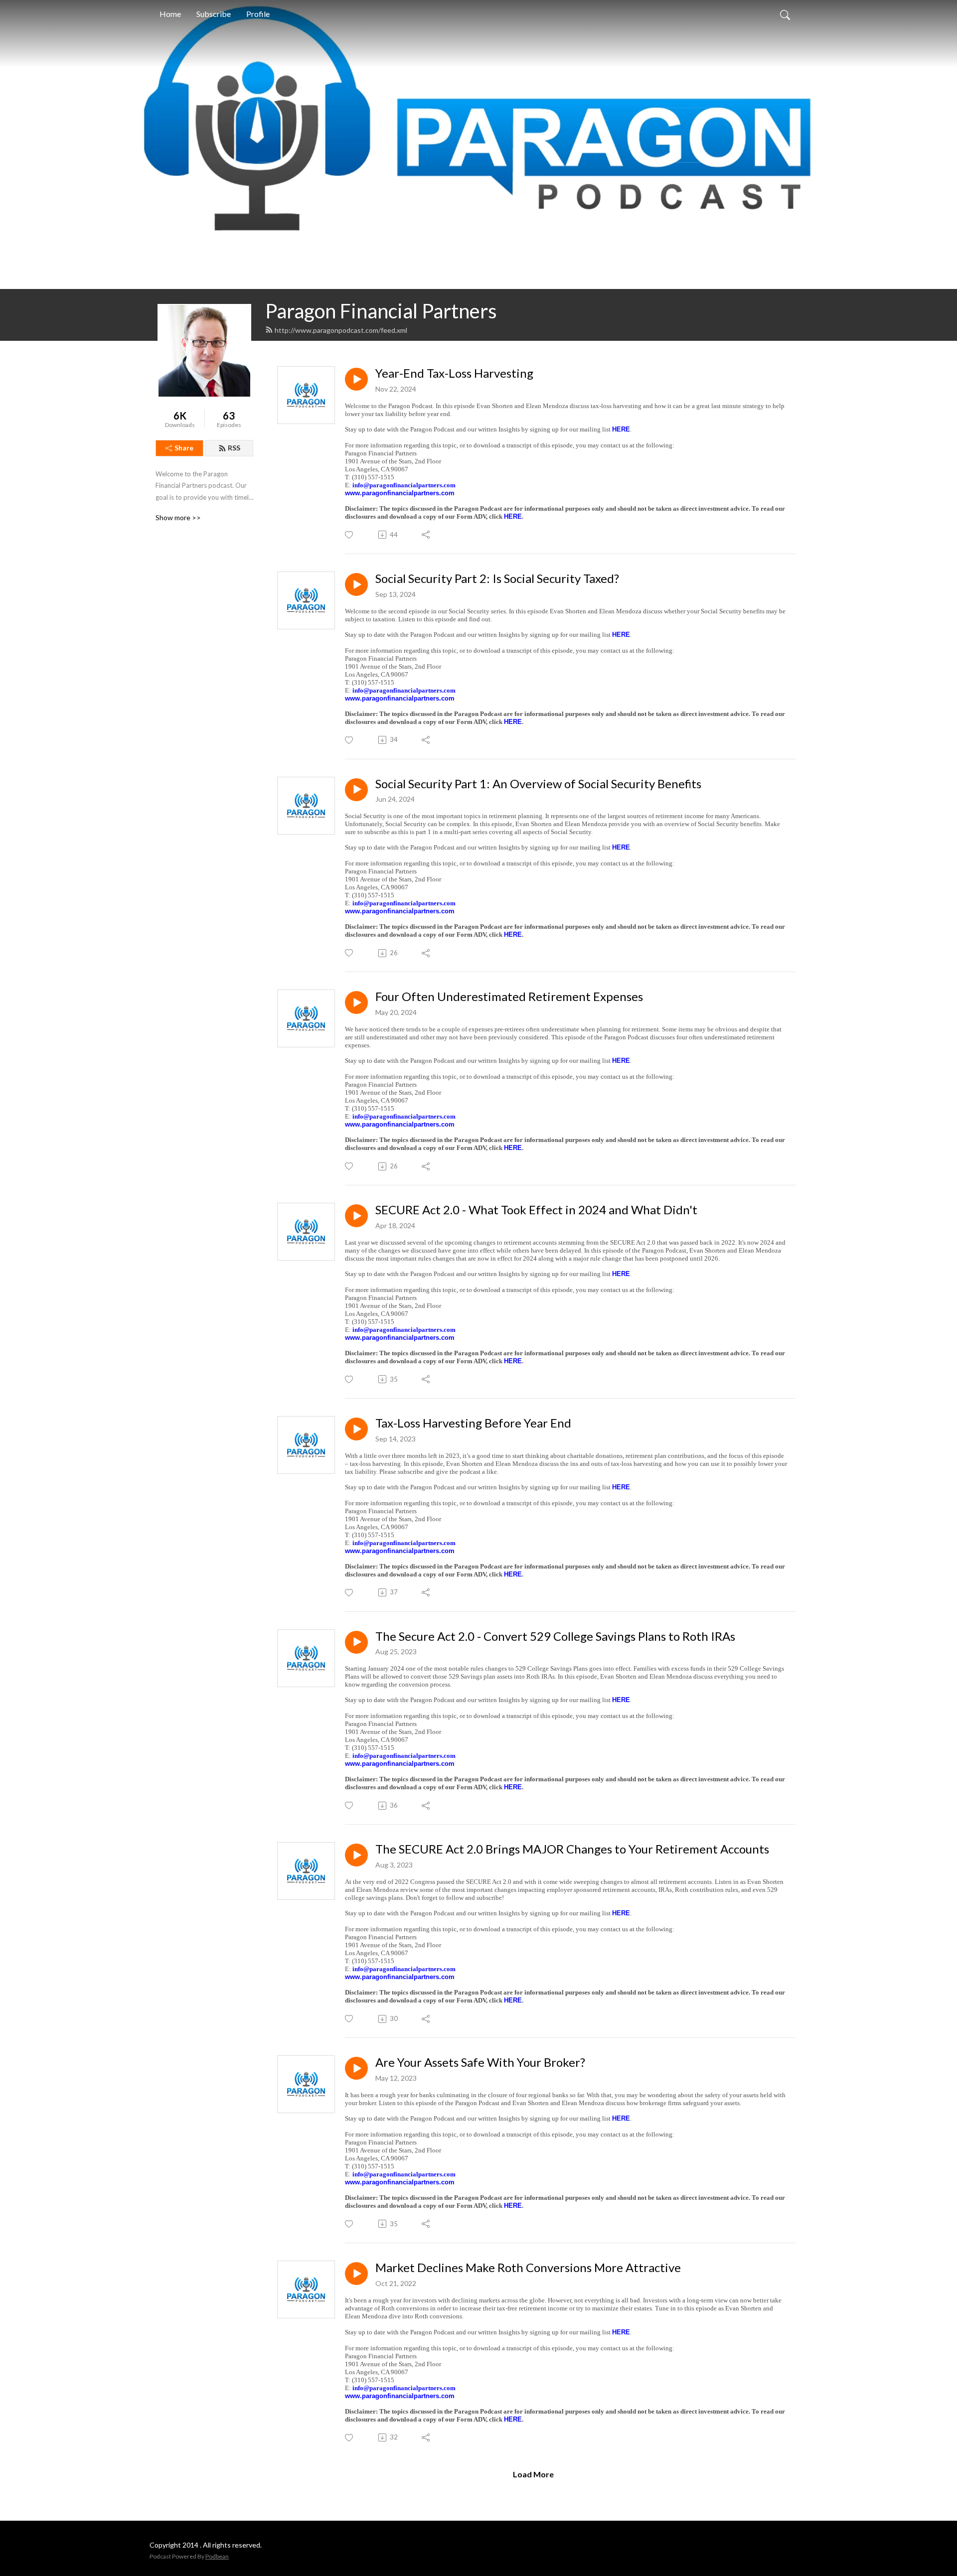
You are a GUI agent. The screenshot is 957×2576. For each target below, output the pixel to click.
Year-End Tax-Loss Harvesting (454, 373)
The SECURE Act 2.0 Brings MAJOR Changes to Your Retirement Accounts (572, 1849)
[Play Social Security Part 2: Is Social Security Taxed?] (356, 584)
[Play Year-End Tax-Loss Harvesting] (356, 379)
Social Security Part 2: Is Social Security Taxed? (497, 578)
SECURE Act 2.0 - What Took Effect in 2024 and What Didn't (536, 1210)
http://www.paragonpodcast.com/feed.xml (341, 330)
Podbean (217, 2556)
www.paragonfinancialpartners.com (400, 493)
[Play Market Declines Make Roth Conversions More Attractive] (356, 2274)
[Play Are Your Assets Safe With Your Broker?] (356, 2068)
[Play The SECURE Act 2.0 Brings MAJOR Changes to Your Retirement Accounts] (356, 1855)
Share (184, 448)
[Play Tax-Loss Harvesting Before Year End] (356, 1429)
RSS (234, 448)
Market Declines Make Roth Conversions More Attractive (528, 2268)
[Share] (426, 535)
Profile (258, 14)
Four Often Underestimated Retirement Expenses (509, 997)
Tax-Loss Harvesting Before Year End (473, 1423)
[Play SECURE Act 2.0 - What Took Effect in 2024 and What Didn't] (356, 1216)
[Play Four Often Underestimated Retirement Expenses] (356, 1002)
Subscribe (214, 14)
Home (170, 14)
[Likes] (350, 535)
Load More (533, 2474)
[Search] (785, 14)
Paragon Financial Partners (381, 311)
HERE (621, 429)
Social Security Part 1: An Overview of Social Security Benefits (538, 784)
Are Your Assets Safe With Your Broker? (480, 2062)
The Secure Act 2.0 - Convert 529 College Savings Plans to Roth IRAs (555, 1636)
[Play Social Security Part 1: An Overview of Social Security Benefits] (356, 790)
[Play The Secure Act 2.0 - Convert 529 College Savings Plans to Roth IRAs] (356, 1642)
